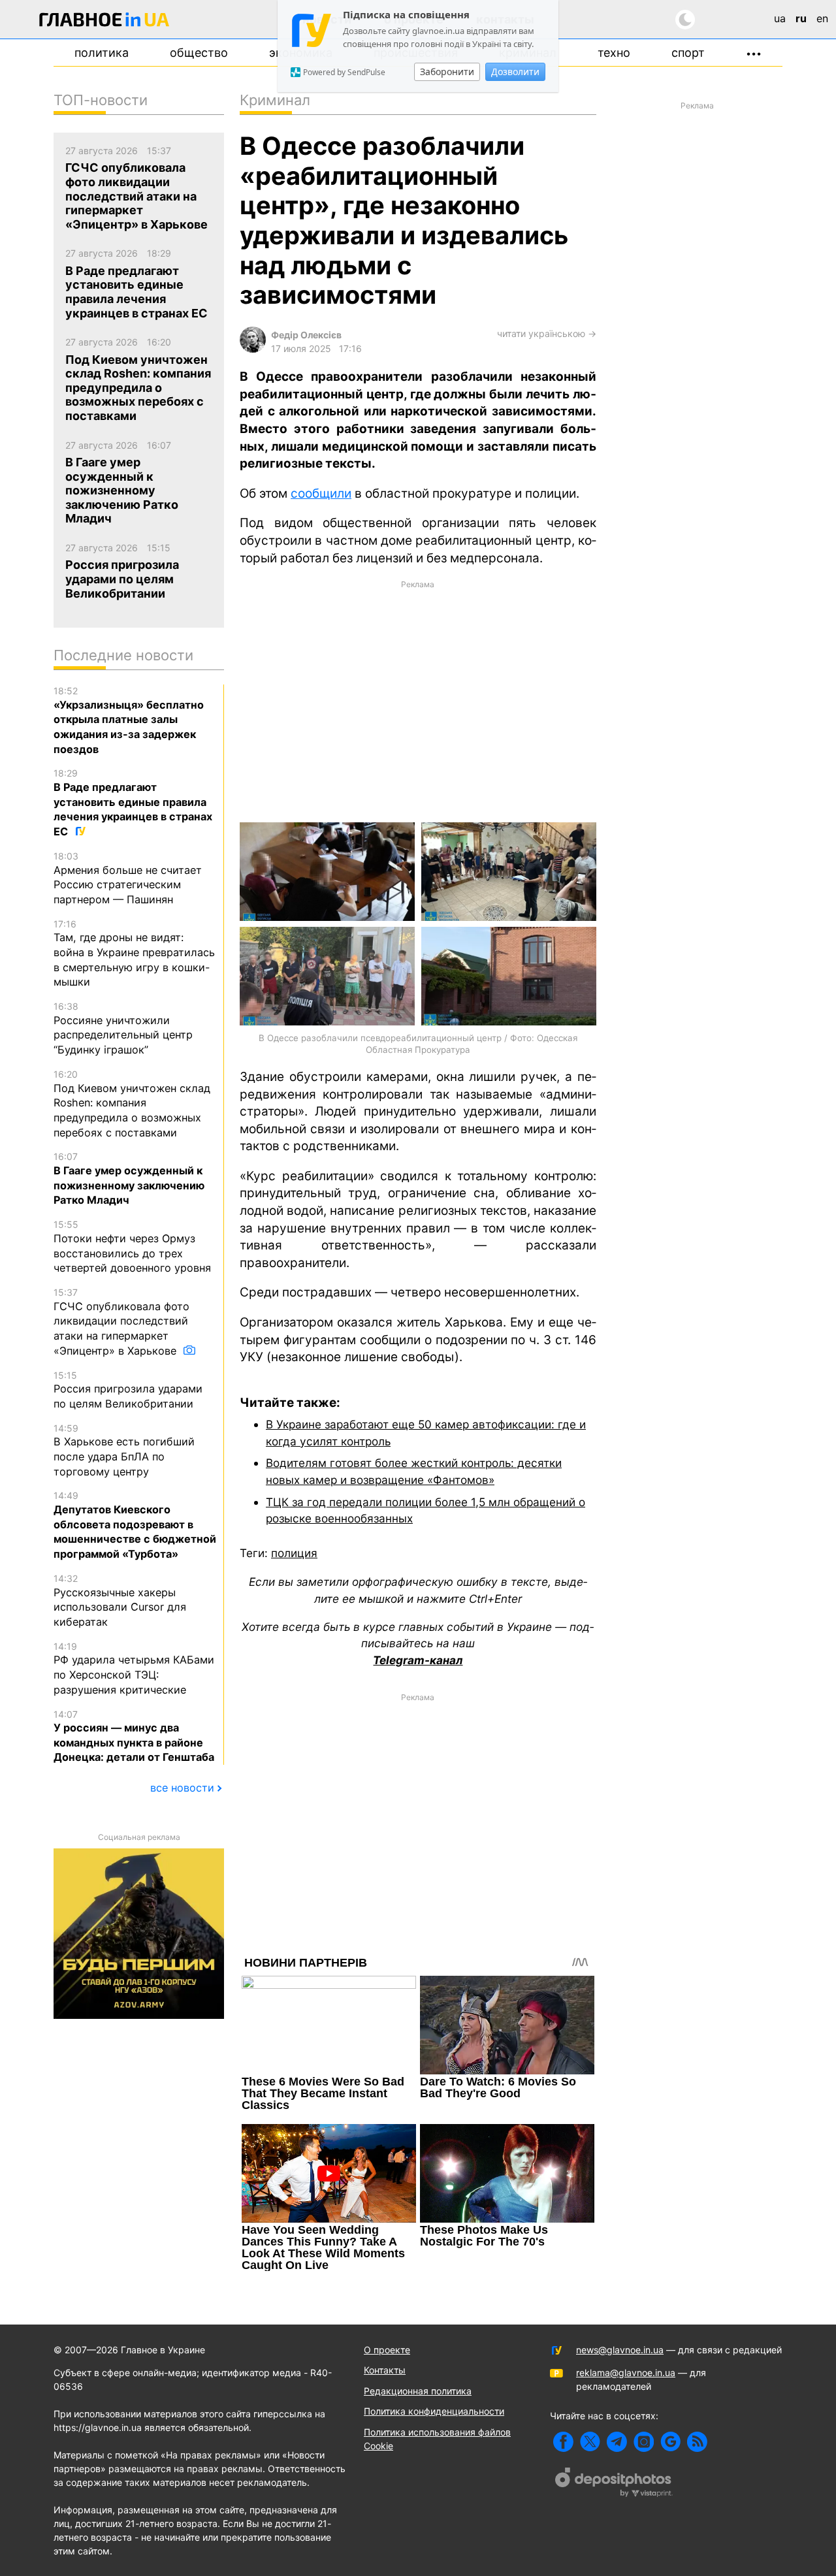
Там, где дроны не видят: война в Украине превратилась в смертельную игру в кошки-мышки (134, 954)
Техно (614, 53)
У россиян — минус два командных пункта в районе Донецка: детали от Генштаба (134, 1736)
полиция (294, 1553)
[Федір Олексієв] (253, 349)
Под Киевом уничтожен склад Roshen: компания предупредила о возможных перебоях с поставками (132, 1104)
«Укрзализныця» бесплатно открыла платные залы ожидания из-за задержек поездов (129, 720)
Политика (102, 53)
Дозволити (515, 72)
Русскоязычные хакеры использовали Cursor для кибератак (120, 1601)
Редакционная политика (418, 2391)
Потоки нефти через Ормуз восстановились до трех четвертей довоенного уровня (132, 1247)
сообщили (321, 493)
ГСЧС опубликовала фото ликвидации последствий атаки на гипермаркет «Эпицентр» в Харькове (121, 1322)
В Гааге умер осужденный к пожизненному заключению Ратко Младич (129, 1179)
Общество (199, 53)
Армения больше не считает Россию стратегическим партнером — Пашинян (128, 878)
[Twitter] (590, 2442)
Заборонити (447, 72)
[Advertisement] (418, 700)
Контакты (385, 2370)
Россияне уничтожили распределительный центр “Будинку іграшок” (123, 1028)
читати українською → (547, 333)
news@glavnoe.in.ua (620, 2350)
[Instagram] (644, 2442)
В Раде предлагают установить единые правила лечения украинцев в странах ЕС (133, 803)
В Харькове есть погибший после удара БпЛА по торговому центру (124, 1450)
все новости (182, 1788)
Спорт (688, 53)
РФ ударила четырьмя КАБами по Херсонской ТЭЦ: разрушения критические (134, 1668)
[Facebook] (563, 2442)
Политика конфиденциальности (434, 2411)
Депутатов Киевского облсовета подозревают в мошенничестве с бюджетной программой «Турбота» (135, 1525)
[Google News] (670, 2442)
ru (801, 18)
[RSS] (697, 2442)
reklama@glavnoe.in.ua (626, 2373)
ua (780, 18)
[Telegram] (617, 2442)
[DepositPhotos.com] (614, 2484)
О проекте (387, 2350)
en (822, 18)
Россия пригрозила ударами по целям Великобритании (128, 1390)
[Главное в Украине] (104, 22)
